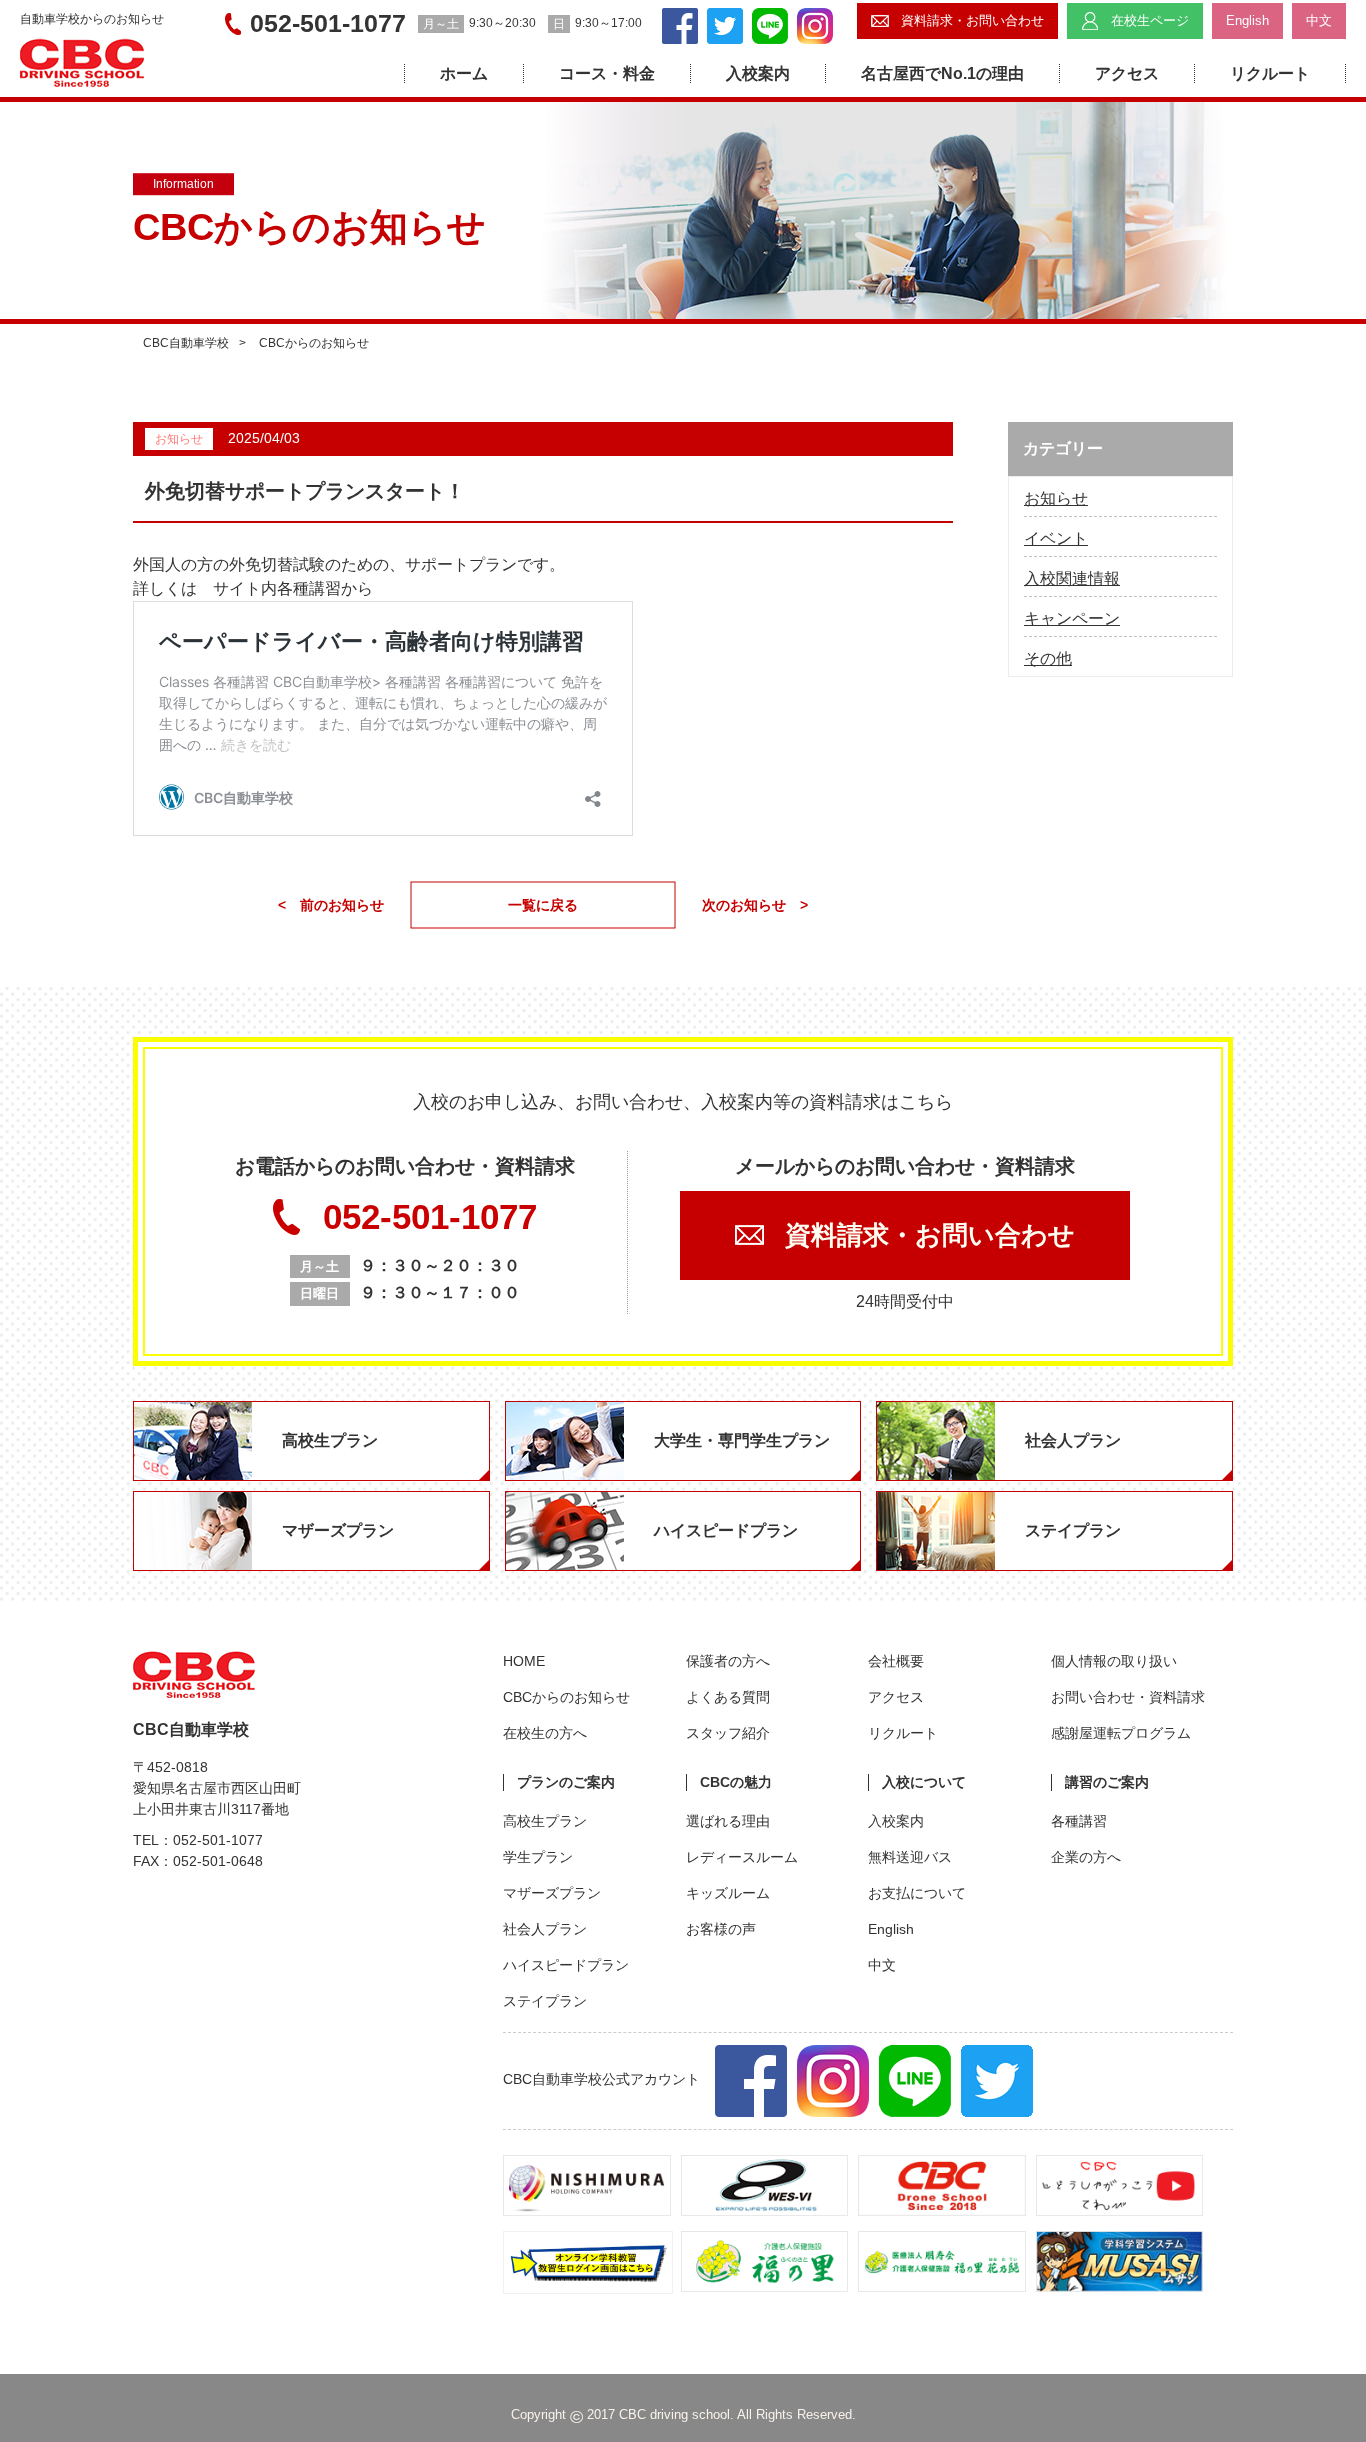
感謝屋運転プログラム (1121, 1733)
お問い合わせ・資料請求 (1128, 1697)
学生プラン (538, 1857)
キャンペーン (1072, 618)
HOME (524, 1661)
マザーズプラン (552, 1893)
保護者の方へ (728, 1661)
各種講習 (1079, 1821)
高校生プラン (545, 1821)
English (891, 1929)
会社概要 (896, 1661)
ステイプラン (545, 2001)
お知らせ (1056, 498)
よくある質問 (728, 1697)
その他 (1048, 658)
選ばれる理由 (728, 1821)
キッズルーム (728, 1893)
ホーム (464, 73)
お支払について (917, 1893)
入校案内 (758, 73)
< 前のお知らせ (331, 905)
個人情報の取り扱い (1114, 1661)
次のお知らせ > (755, 905)
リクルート (1270, 73)
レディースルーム (742, 1857)
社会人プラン (545, 1929)
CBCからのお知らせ (566, 1697)
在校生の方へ (545, 1733)
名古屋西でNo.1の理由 (942, 73)
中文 (882, 1965)
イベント (1056, 538)
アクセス (1127, 73)
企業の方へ (1086, 1857)
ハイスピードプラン (566, 1965)
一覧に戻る (543, 905)
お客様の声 (721, 1929)
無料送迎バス (910, 1857)
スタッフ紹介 (728, 1733)
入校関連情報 (1072, 578)
